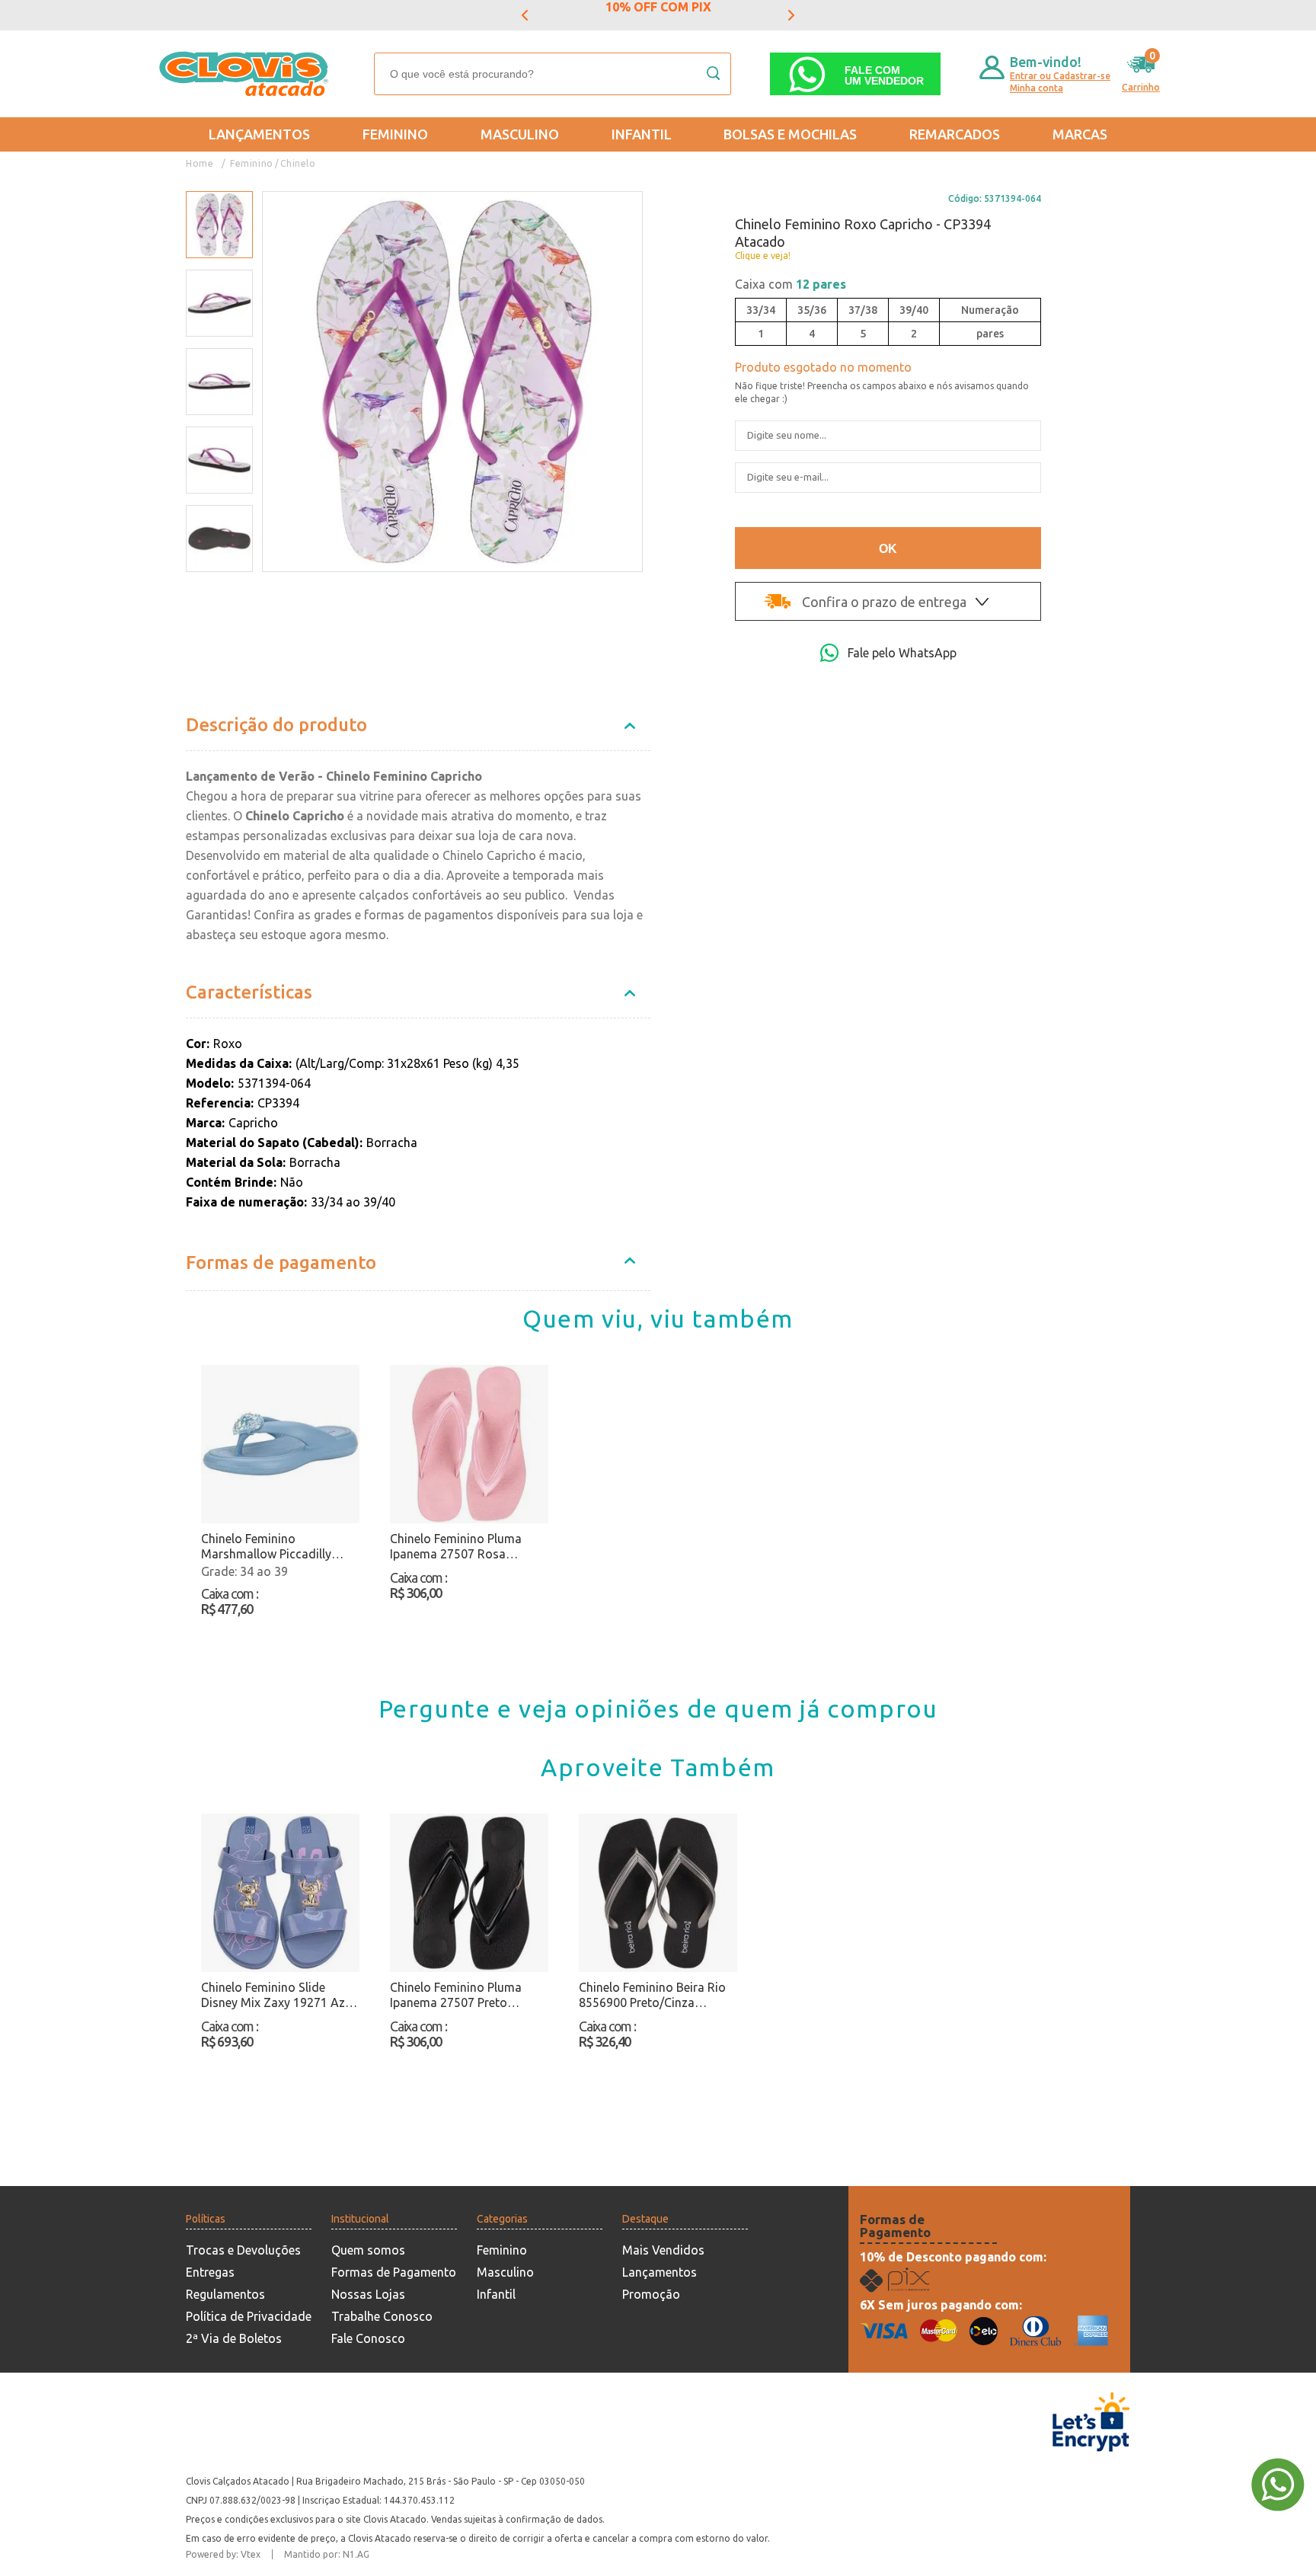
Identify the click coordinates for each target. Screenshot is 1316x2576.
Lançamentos (259, 134)
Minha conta (1037, 88)
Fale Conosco (368, 2338)
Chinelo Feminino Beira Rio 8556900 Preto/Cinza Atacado (652, 1995)
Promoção (651, 2294)
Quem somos (368, 2250)
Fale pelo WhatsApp (902, 653)
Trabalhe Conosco (382, 2316)
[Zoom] (219, 225)
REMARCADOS (955, 134)
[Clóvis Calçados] (245, 74)
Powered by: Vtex (223, 2554)
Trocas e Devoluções (243, 2250)
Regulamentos (225, 2294)
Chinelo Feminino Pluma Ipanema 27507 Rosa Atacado (456, 1547)
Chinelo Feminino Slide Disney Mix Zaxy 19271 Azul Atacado (278, 1995)
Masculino (520, 134)
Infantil (642, 134)
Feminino (395, 134)
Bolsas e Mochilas (790, 134)
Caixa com (791, 284)
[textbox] (553, 74)
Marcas (1080, 134)
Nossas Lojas (368, 2294)
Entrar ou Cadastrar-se (1060, 76)
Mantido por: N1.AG (327, 2554)
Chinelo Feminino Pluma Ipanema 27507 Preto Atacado (456, 1995)
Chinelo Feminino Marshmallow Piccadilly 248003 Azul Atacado (266, 1547)
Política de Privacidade (249, 2316)
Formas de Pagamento (394, 2272)
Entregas (210, 2272)
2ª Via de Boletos (234, 2338)
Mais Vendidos (663, 2250)
